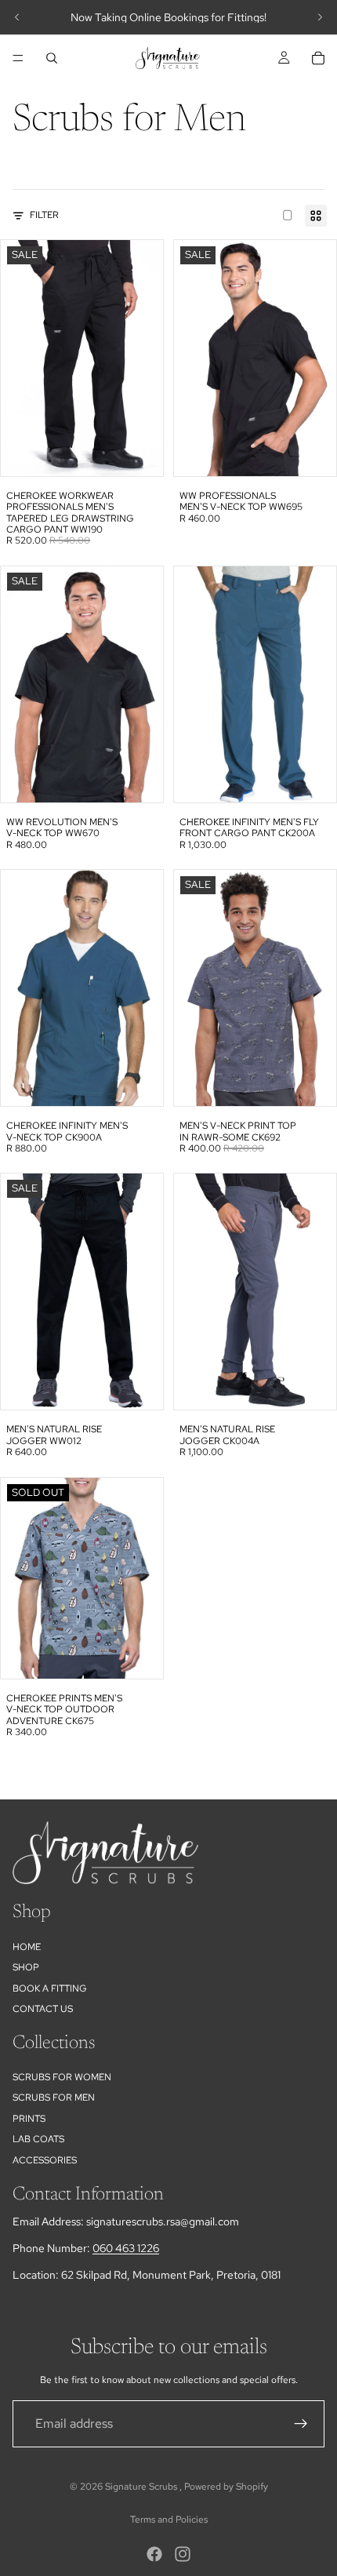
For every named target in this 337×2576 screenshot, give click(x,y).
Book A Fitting (50, 1988)
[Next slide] (320, 17)
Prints (29, 2118)
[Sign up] (301, 2424)
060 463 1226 (126, 2248)
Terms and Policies (169, 2520)
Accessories (45, 2159)
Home (27, 1946)
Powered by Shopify (226, 2487)
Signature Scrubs (142, 2487)
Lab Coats (38, 2139)
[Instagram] (183, 2554)
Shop (26, 1967)
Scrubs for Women (62, 2077)
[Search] (52, 58)
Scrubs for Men (54, 2098)
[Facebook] (154, 2554)
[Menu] (18, 58)
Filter (44, 215)
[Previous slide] (17, 17)
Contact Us (43, 2009)
